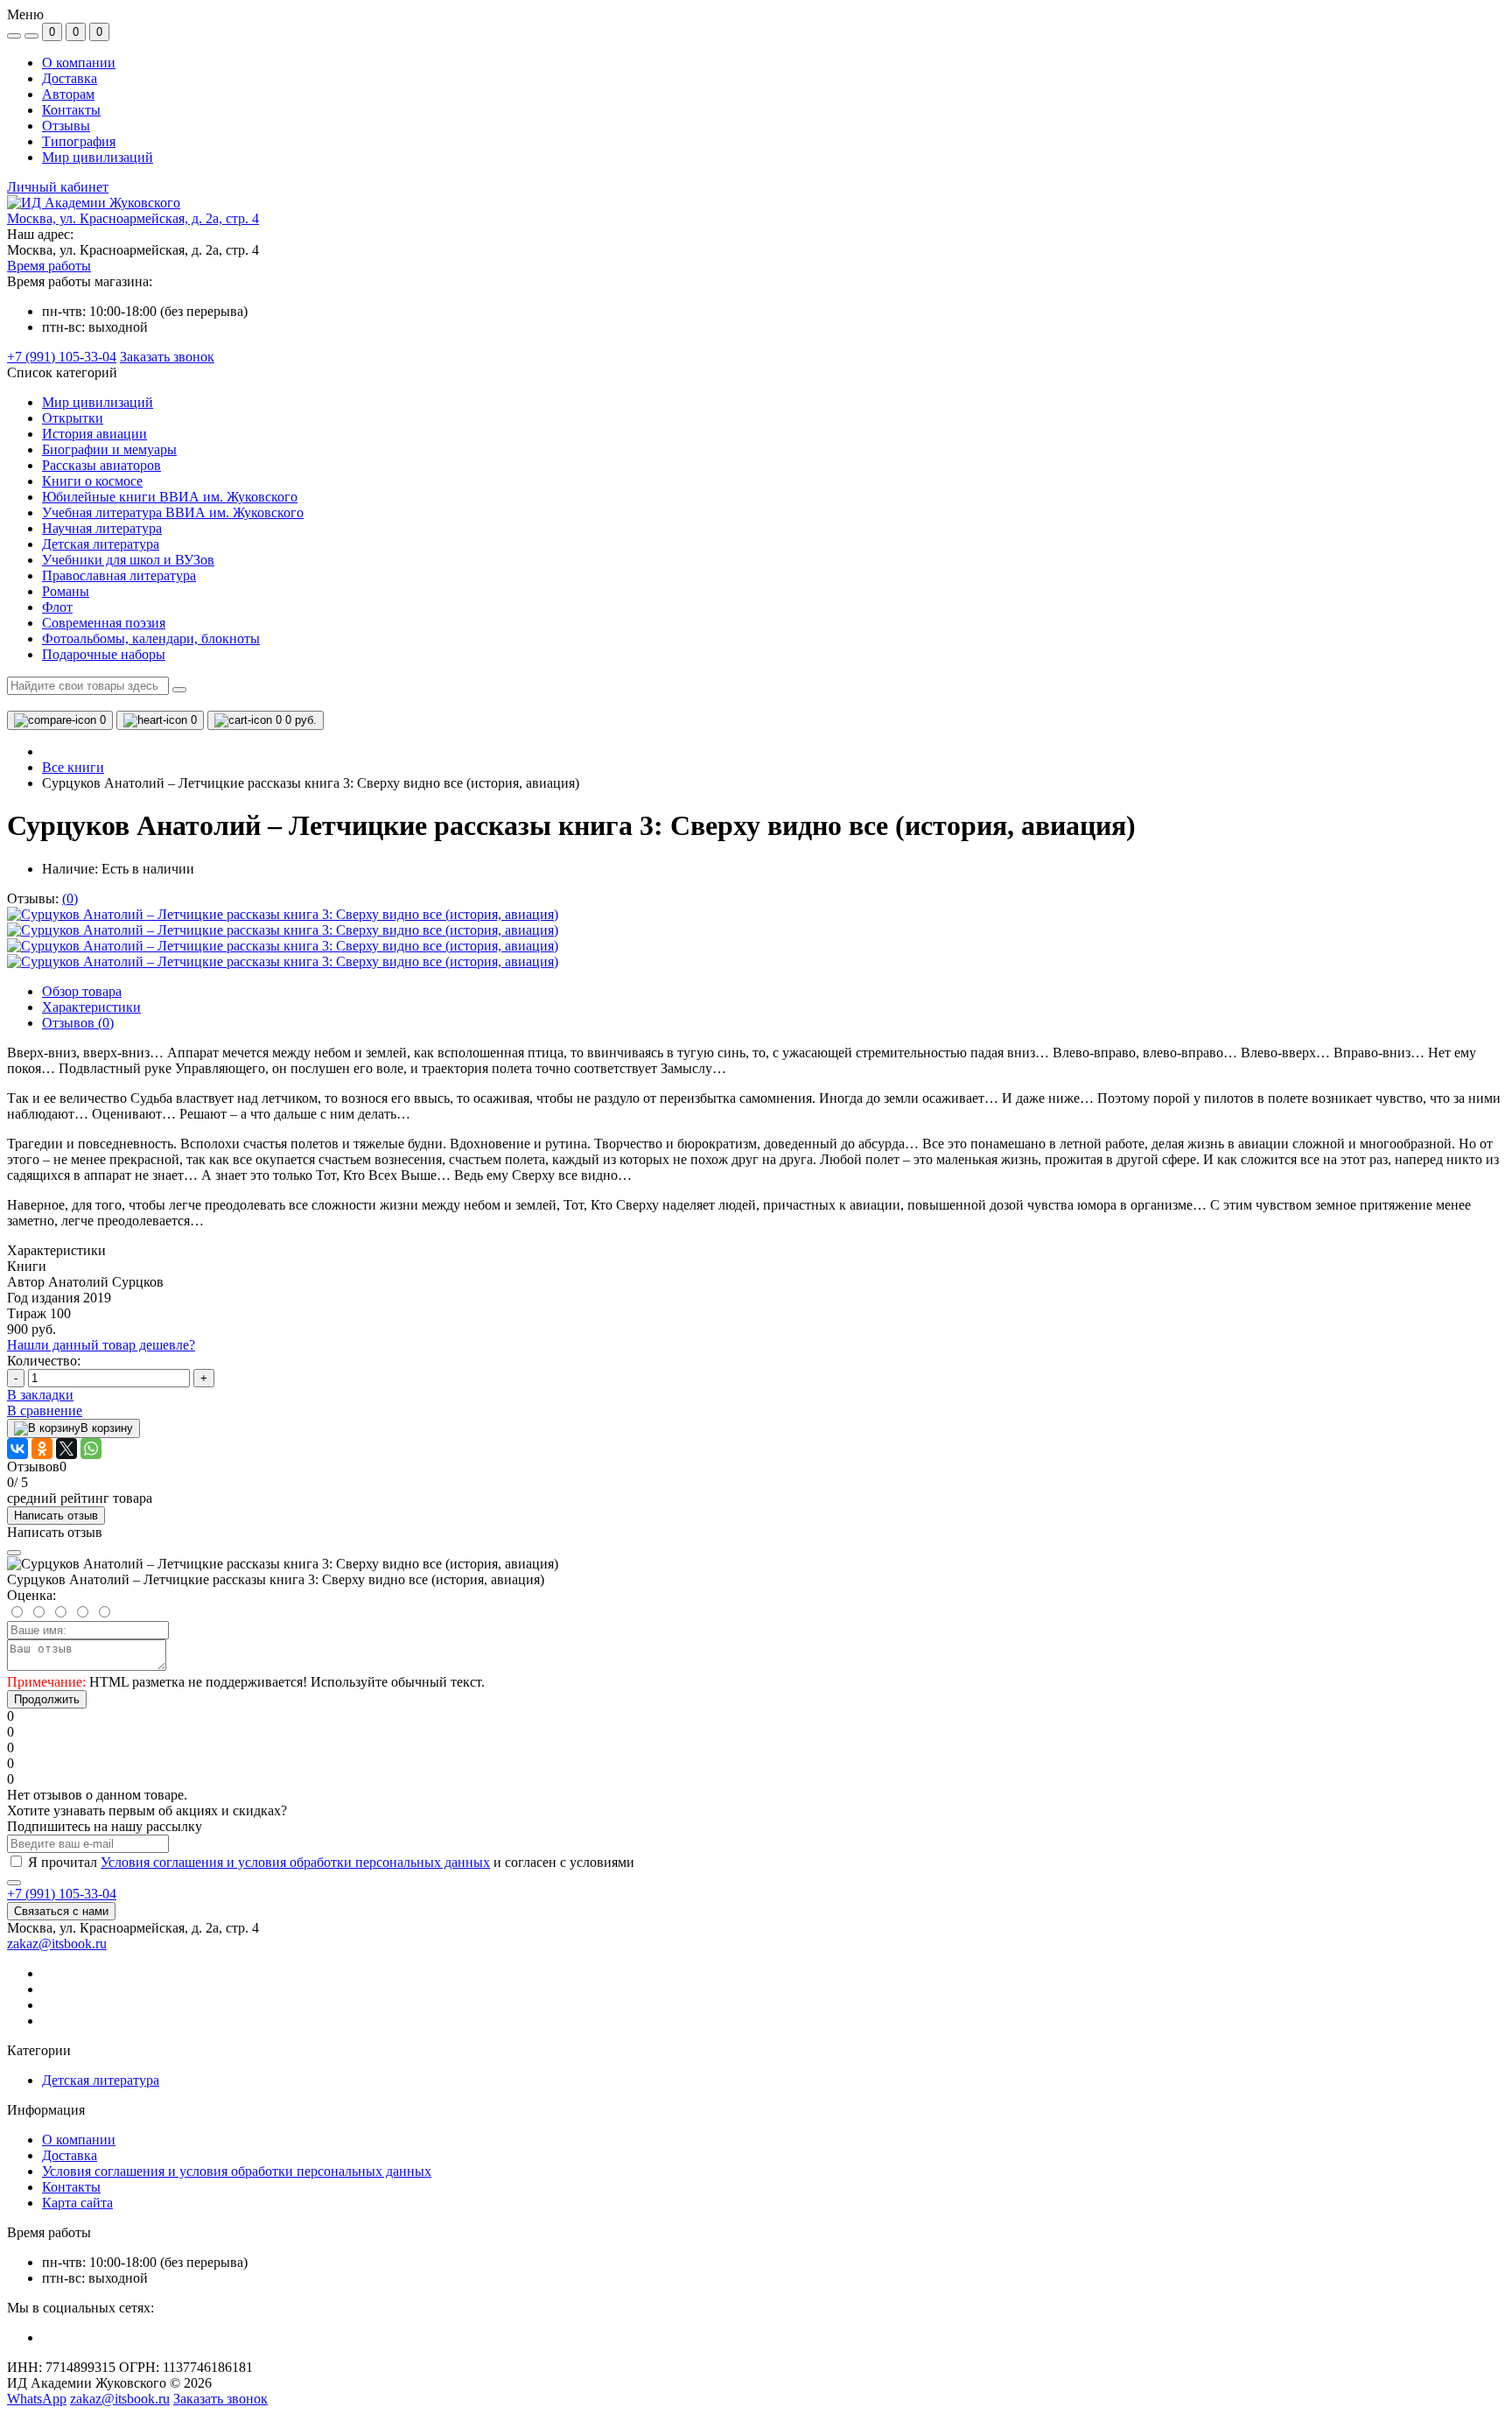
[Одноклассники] (42, 1449)
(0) (70, 898)
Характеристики (91, 1007)
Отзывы (66, 126)
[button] (133, 218)
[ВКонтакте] (17, 1449)
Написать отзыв (56, 1516)
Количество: (44, 1361)
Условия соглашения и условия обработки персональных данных (295, 1862)
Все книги (73, 767)
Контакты (71, 110)
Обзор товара (82, 991)
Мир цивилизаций (98, 157)
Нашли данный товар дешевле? (101, 1345)
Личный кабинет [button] (58, 187)
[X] (66, 1449)
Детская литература (101, 2080)
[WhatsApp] (91, 1449)
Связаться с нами (61, 1911)
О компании (79, 63)
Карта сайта (77, 2203)
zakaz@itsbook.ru (57, 1944)
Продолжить (47, 1699)
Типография (79, 141)
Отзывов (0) (78, 1023)
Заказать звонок (167, 357)
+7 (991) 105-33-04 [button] (62, 1894)
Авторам (68, 94)
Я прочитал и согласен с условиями (331, 1862)
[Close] (14, 1553)
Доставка (70, 78)
